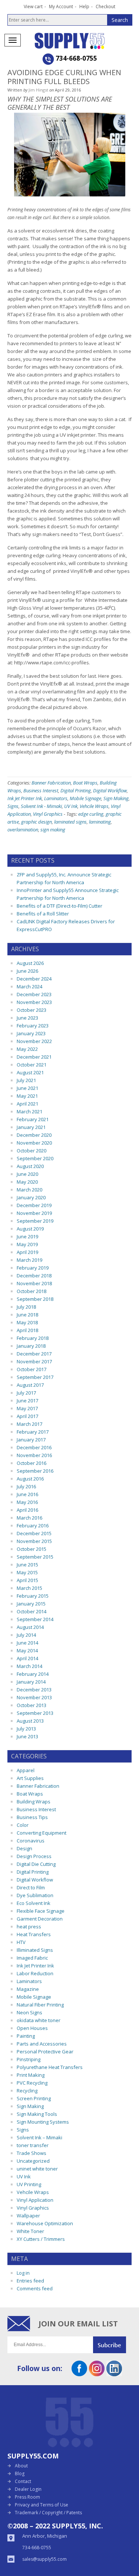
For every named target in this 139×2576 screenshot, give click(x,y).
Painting (26, 2036)
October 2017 (32, 1369)
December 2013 (34, 1690)
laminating (100, 822)
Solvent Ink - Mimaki (41, 806)
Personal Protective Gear (45, 2052)
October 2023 (32, 1010)
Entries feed (30, 2281)
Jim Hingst (38, 90)
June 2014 (27, 1643)
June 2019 (27, 1236)
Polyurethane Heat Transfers (50, 2067)
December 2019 (34, 1205)
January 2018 (31, 1346)
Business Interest (41, 790)
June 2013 (27, 1736)
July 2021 (26, 1080)
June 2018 (27, 1315)
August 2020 (30, 1166)
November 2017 (34, 1361)
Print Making (31, 2075)
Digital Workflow (110, 790)
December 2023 (34, 994)
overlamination (23, 830)
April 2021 (27, 1104)
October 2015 (32, 1549)
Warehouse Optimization (45, 2223)
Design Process (34, 1856)
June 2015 (27, 1565)
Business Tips (32, 1817)
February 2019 (33, 1268)
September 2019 (35, 1221)
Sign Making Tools (37, 2114)
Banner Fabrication (51, 783)
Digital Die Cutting (36, 1864)
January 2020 (31, 1197)
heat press (29, 1927)
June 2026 (27, 971)
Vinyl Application (35, 2200)
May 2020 (27, 1182)
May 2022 (27, 1049)
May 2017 (27, 1408)
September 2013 (35, 1713)
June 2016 (27, 1494)
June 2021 (27, 1088)
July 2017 (26, 1393)
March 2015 (29, 1588)
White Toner (30, 2231)
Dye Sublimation (35, 1895)
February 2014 (33, 1674)
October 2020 (32, 1151)
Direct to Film (31, 1887)
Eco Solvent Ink (34, 1903)
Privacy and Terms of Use (42, 2505)
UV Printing (29, 2184)
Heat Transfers (34, 1934)
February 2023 (33, 1026)
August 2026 (30, 963)
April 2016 (27, 1510)
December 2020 (34, 1135)
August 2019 (30, 1229)
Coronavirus (31, 1841)
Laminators (56, 798)
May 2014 (27, 1650)
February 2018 (33, 1338)
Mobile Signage (85, 798)
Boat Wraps (85, 783)
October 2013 (32, 1705)
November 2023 (34, 1002)
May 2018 (27, 1322)
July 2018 (26, 1307)
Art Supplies (30, 1778)
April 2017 (27, 1416)
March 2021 (29, 1111)
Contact (23, 2481)
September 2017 (35, 1377)
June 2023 (27, 1018)
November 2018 (34, 1283)
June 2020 (27, 1174)
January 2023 (31, 1033)
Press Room (27, 2497)
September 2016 (35, 1471)
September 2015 (35, 1557)
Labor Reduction (35, 1973)
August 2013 (30, 1721)
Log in (23, 2273)
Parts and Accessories (42, 2044)
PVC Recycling (32, 2083)
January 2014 (31, 1682)
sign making (53, 830)
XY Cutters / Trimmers (41, 2239)
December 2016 (34, 1447)
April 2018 (27, 1330)
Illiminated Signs (35, 1950)
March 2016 (29, 1518)
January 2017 (31, 1440)
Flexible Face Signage (41, 1911)
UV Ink (71, 806)
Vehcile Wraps (94, 806)
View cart (33, 7)
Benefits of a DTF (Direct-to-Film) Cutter (59, 906)
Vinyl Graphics (48, 814)
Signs (13, 806)
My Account (61, 7)
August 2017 (30, 1385)
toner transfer (33, 2145)
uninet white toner (37, 2169)
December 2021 (34, 1057)
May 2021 (27, 1096)
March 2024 (29, 987)
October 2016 (32, 1463)
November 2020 (34, 1143)
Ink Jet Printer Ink (25, 798)
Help (84, 7)
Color (23, 1825)
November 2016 (34, 1455)
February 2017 (33, 1432)
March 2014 (29, 1666)
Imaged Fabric (32, 1958)
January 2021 (31, 1127)
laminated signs (70, 822)
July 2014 (26, 1635)
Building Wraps (34, 1802)
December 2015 (34, 1533)
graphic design (37, 822)
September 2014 (35, 1619)
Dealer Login (28, 2489)
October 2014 (32, 1611)
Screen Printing (34, 2098)
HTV (21, 1942)
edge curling (91, 814)
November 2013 (34, 1697)
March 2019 (29, 1260)
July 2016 (26, 1486)
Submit (112, 2345)
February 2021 (33, 1119)
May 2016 (27, 1502)
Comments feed (35, 2288)
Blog (20, 2474)
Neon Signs (29, 2012)
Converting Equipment (42, 1833)
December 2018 (34, 1276)
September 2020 (35, 1158)
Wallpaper (28, 2216)
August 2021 (30, 1072)
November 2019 (34, 1213)
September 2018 (35, 1299)
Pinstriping (29, 2059)
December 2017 (34, 1354)
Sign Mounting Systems (43, 2122)
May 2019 (27, 1244)
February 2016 (33, 1526)
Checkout (105, 7)
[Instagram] (97, 2374)
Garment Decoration (40, 1919)
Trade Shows (32, 2153)
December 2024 (34, 979)
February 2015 (33, 1596)
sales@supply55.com (44, 2559)
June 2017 (27, 1401)
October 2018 (32, 1291)
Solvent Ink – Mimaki (39, 2137)
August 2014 (30, 1627)
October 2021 (32, 1065)
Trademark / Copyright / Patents (48, 2513)
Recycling (27, 2091)
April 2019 (27, 1252)
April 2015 (27, 1580)
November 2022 (34, 1041)
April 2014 (27, 1658)
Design (24, 1848)
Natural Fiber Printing (40, 2005)
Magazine (28, 1989)
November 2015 (34, 1541)
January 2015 (31, 1604)
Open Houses (32, 2028)
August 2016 (30, 1479)
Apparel (26, 1770)
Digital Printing (76, 790)
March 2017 (29, 1424)
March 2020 (29, 1190)
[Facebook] (79, 2374)
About (21, 2466)
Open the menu (13, 40)
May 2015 (27, 1572)
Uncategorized (33, 2161)
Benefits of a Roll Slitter (43, 914)
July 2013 (26, 1729)
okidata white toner (39, 2020)
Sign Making (116, 798)
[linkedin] (114, 2374)
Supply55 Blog (82, 41)
